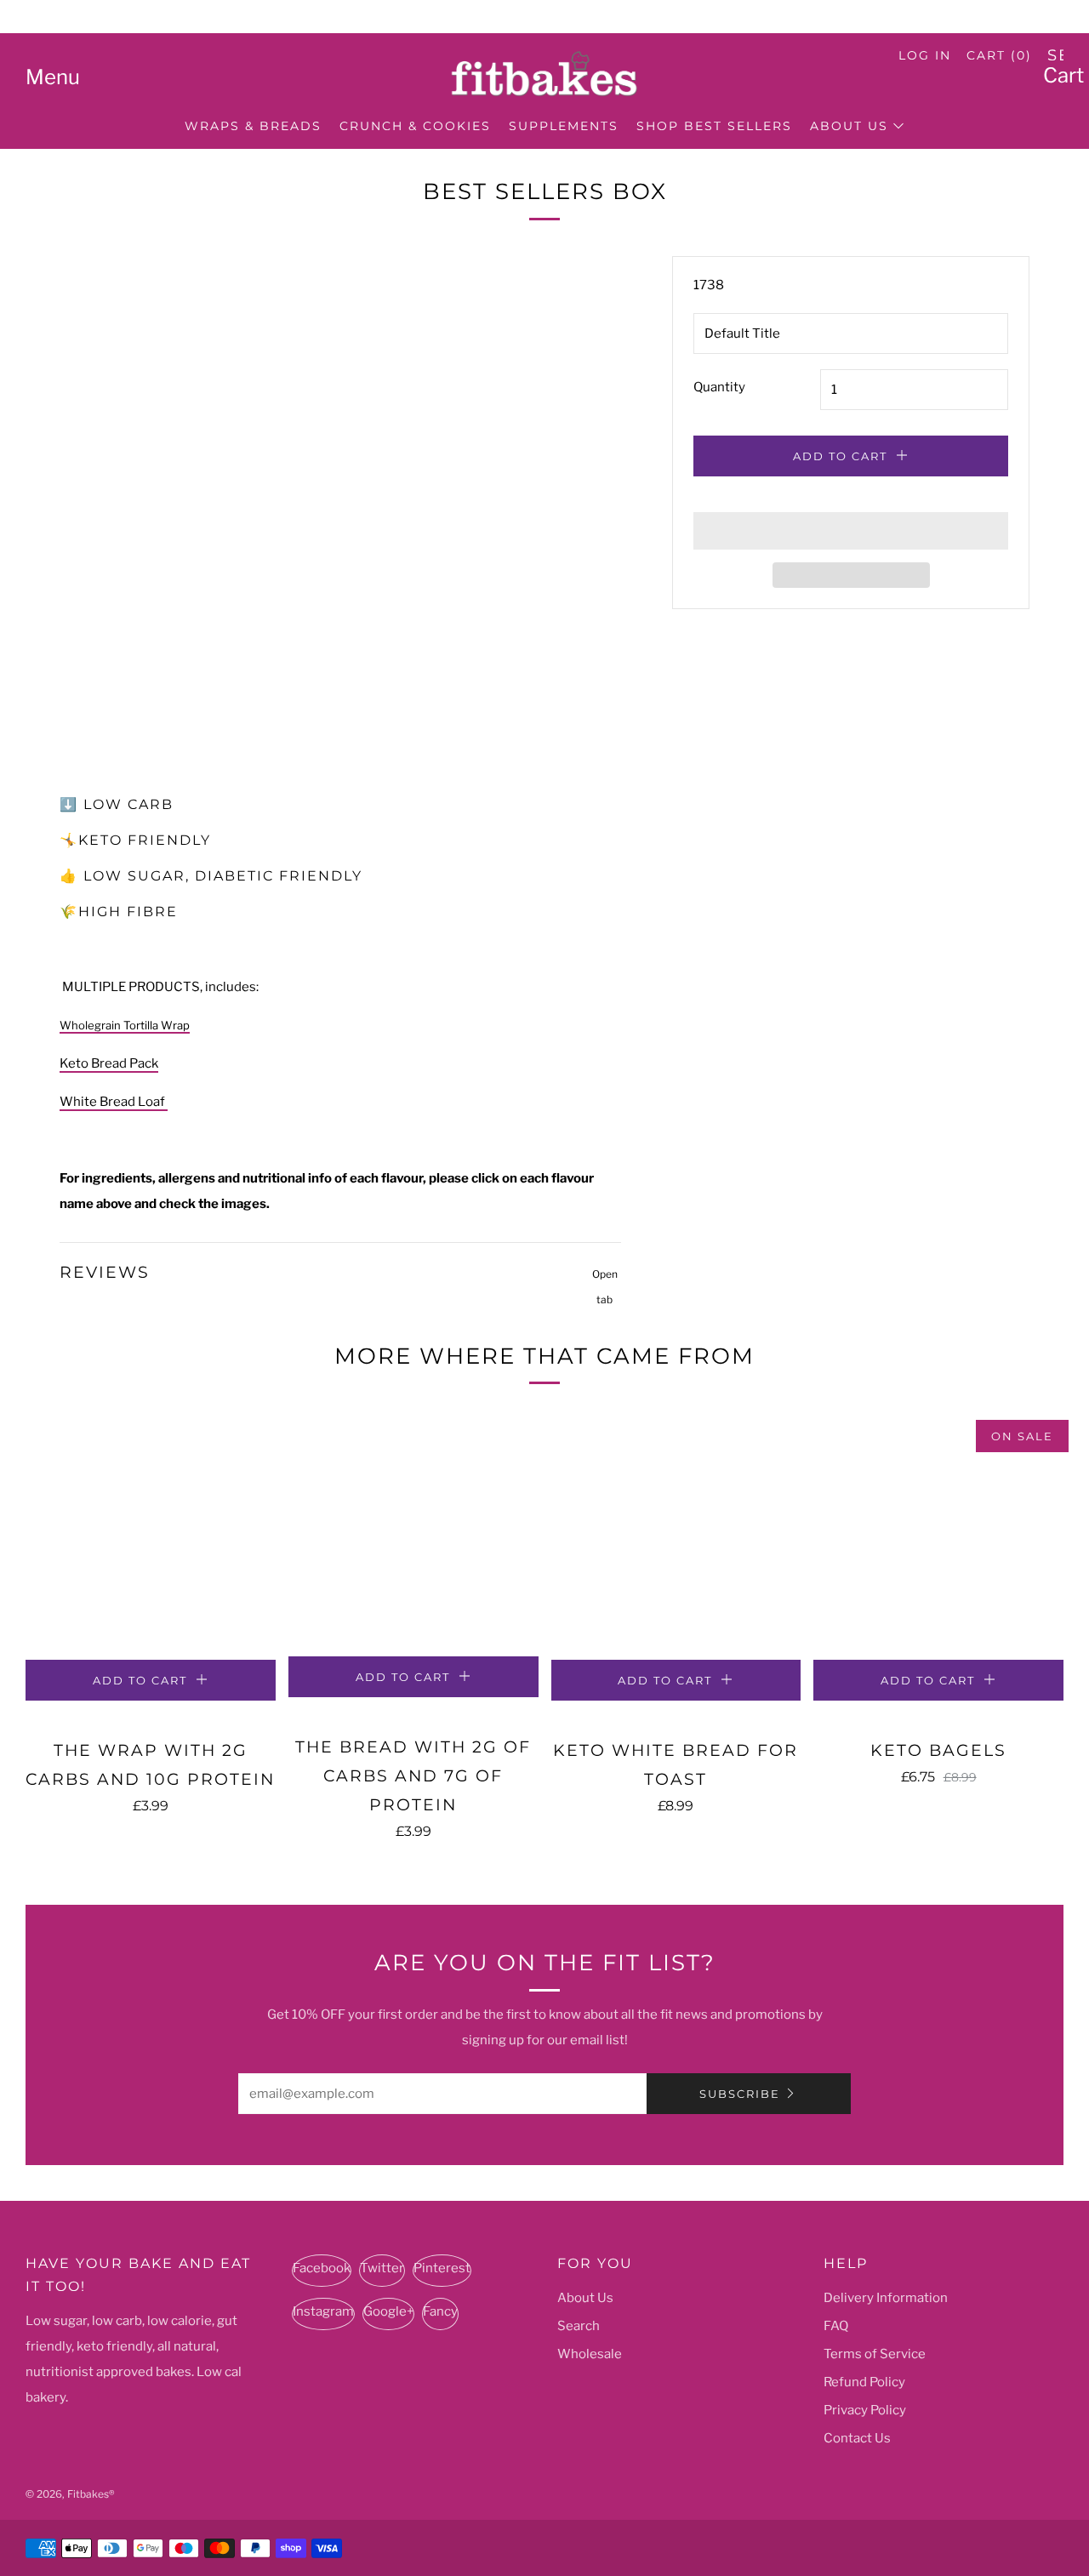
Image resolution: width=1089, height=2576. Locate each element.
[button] (851, 531)
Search (579, 2326)
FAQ (836, 2326)
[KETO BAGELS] (938, 1535)
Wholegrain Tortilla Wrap (125, 1025)
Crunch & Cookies (415, 126)
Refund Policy (864, 2382)
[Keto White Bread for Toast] (676, 1535)
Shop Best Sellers (714, 126)
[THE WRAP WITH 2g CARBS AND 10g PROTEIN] (151, 1535)
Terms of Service (875, 2354)
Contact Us (857, 2438)
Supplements (564, 126)
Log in (925, 55)
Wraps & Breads (253, 126)
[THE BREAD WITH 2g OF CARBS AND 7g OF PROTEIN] (413, 1533)
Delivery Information (886, 2298)
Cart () (999, 55)
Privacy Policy (865, 2410)
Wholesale (590, 2354)
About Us (849, 126)
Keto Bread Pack (109, 1063)
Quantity (719, 387)
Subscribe (740, 2094)
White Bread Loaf (114, 1102)
